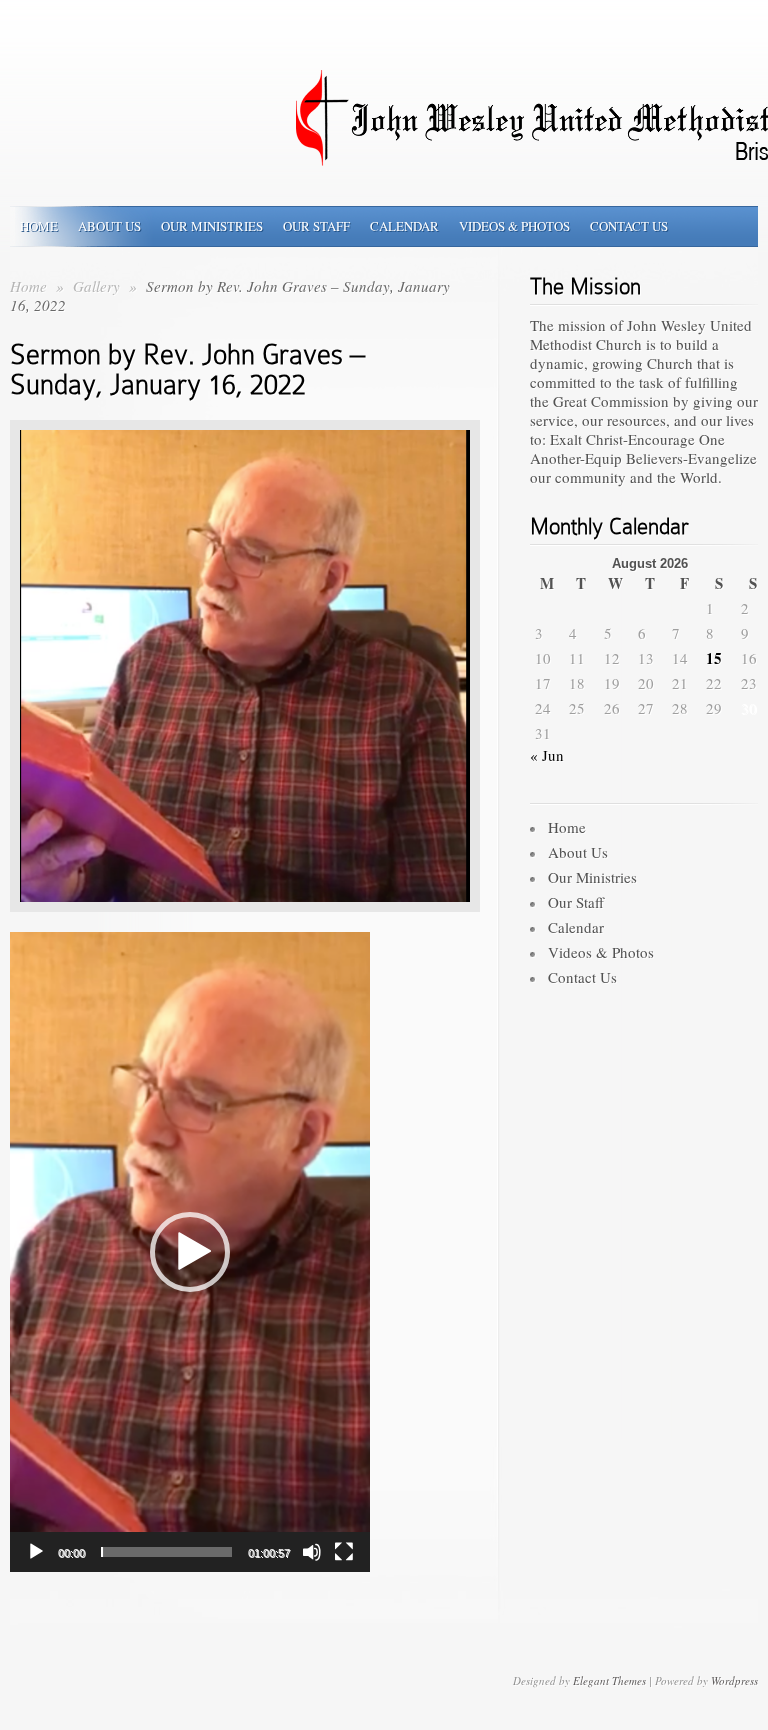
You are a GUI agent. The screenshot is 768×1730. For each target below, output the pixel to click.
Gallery (98, 286)
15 (714, 658)
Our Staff (316, 226)
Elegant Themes (609, 1680)
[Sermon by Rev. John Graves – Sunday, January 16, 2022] (245, 926)
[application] (190, 1252)
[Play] (36, 1552)
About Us (109, 226)
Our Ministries (212, 226)
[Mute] (312, 1552)
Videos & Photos (514, 226)
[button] (190, 1252)
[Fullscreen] (344, 1552)
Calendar (404, 226)
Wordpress (734, 1680)
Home (39, 226)
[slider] (166, 1552)
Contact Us (629, 226)
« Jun (547, 755)
